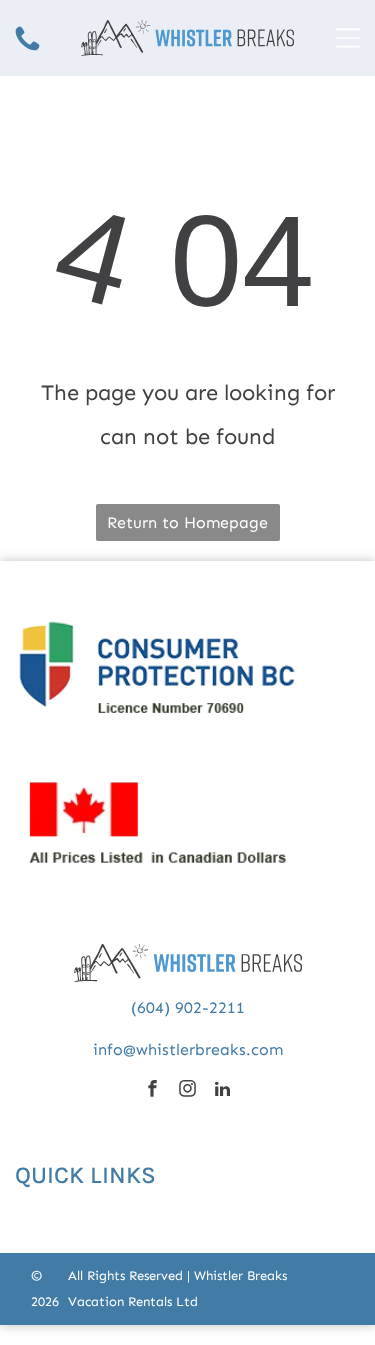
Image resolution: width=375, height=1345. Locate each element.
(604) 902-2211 (188, 1007)
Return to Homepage (187, 522)
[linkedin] (222, 1091)
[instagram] (187, 1091)
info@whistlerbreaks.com (188, 1049)
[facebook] (152, 1091)
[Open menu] (348, 38)
